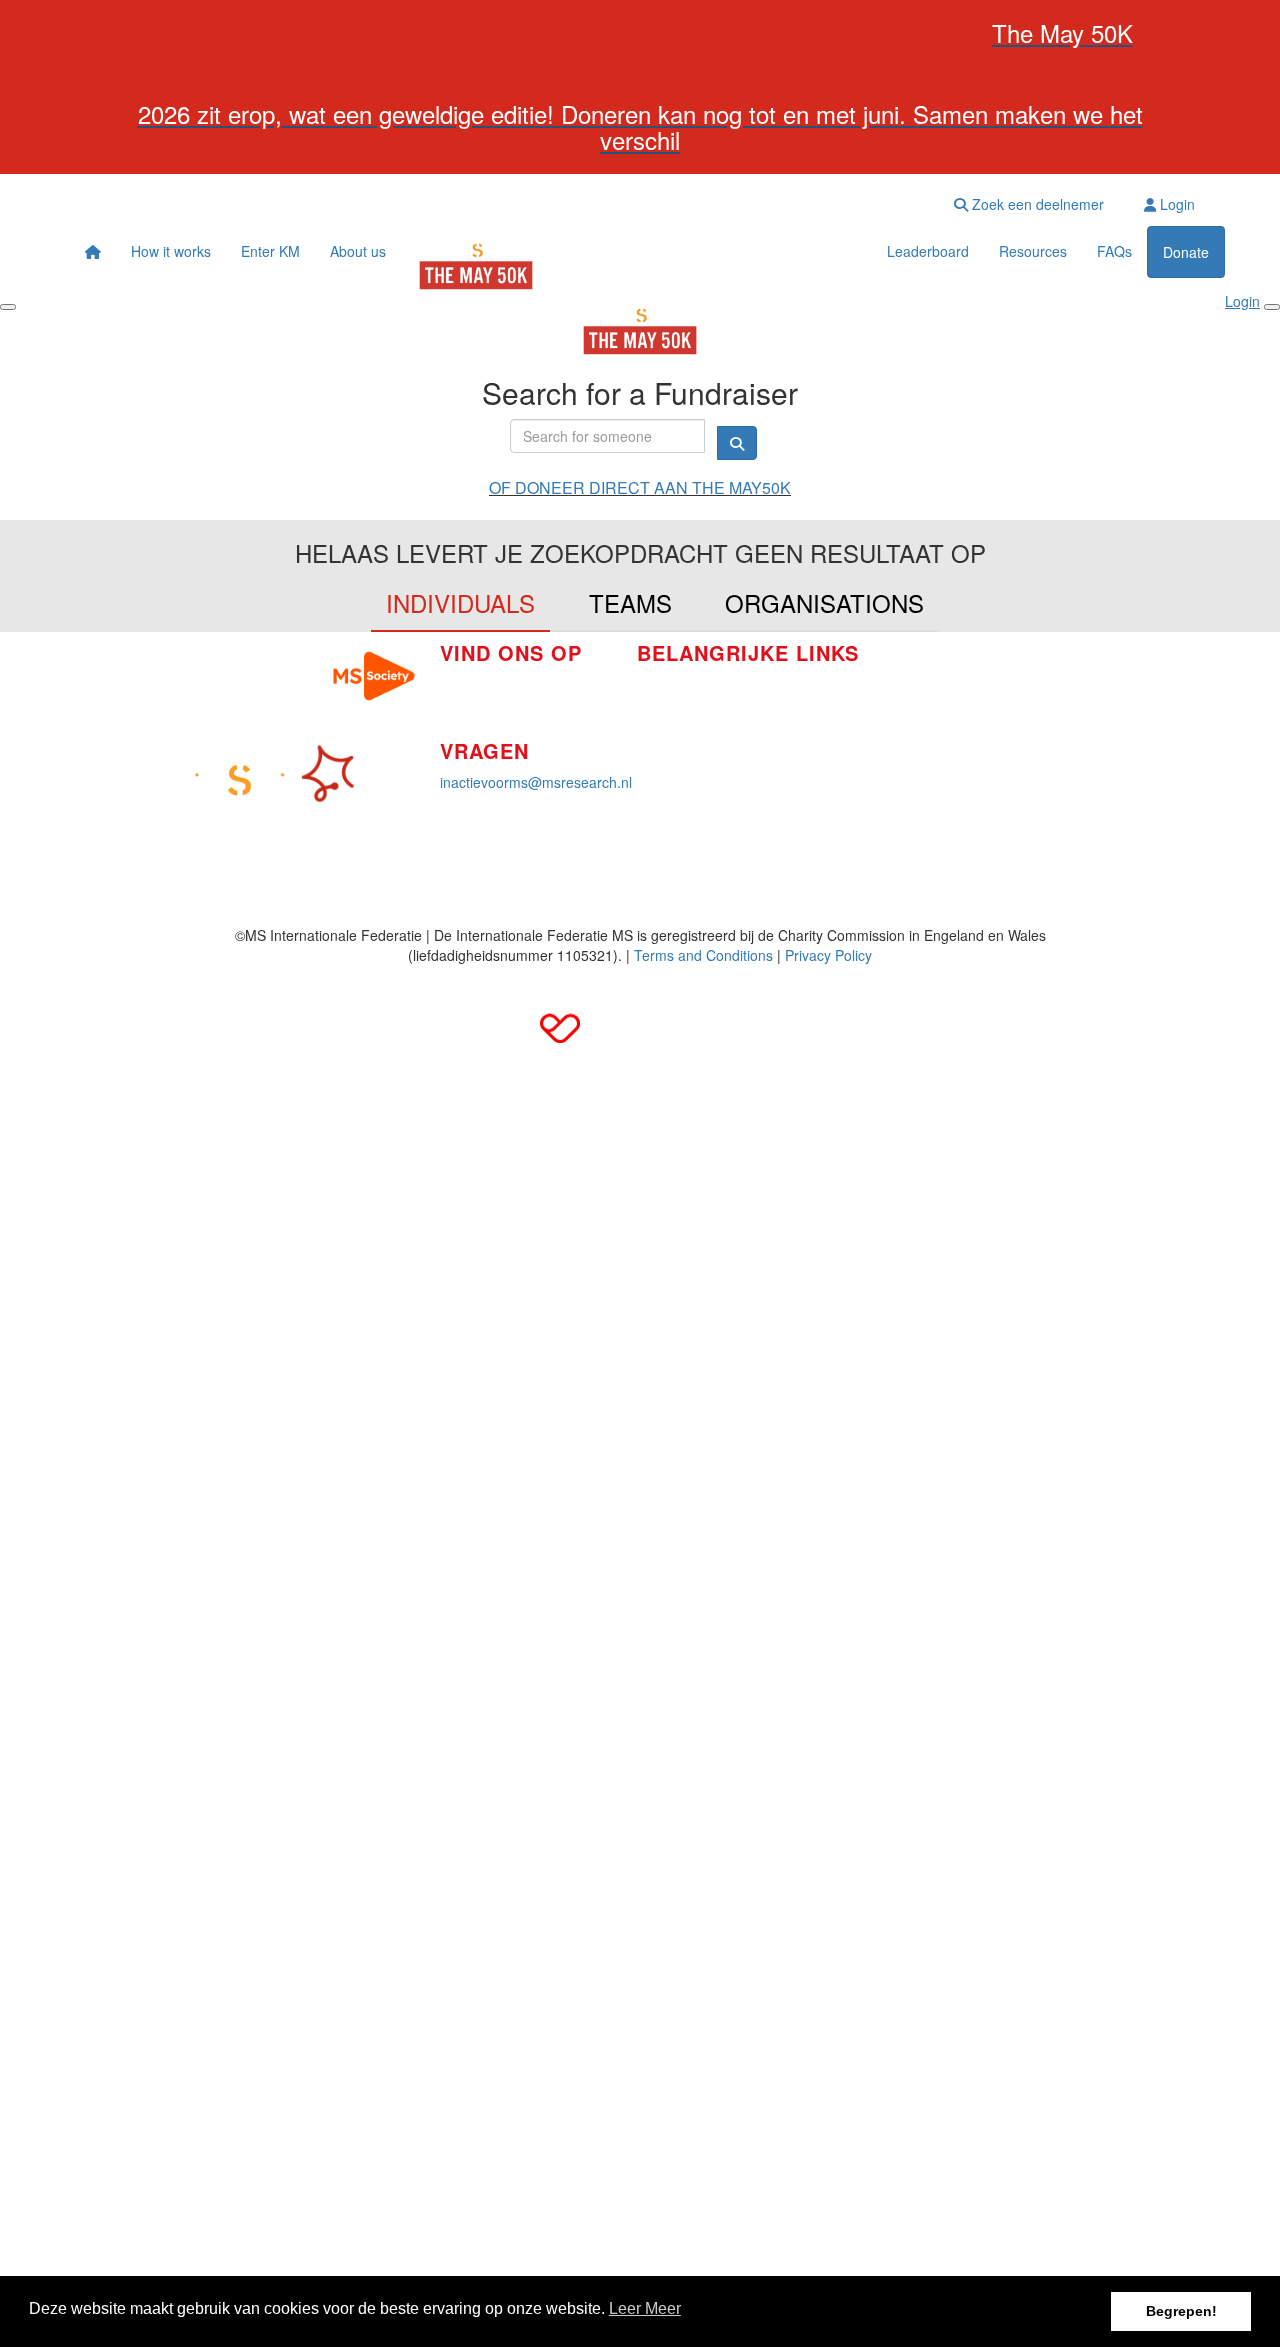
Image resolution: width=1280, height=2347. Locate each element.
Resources (1033, 251)
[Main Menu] (8, 307)
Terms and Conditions (703, 955)
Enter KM (270, 251)
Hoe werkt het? (685, 684)
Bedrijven (666, 714)
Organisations (824, 602)
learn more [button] (645, 2311)
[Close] (1272, 307)
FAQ (879, 702)
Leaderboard (928, 251)
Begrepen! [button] (1181, 2311)
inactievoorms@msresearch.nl (536, 782)
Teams (630, 602)
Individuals (460, 602)
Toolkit (885, 672)
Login (1175, 204)
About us (358, 251)
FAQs (1114, 251)
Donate (1186, 252)
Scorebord (670, 774)
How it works (171, 251)
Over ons (666, 744)
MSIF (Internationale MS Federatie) (977, 732)
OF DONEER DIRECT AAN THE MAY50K (640, 487)
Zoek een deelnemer (1036, 204)
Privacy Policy (828, 955)
